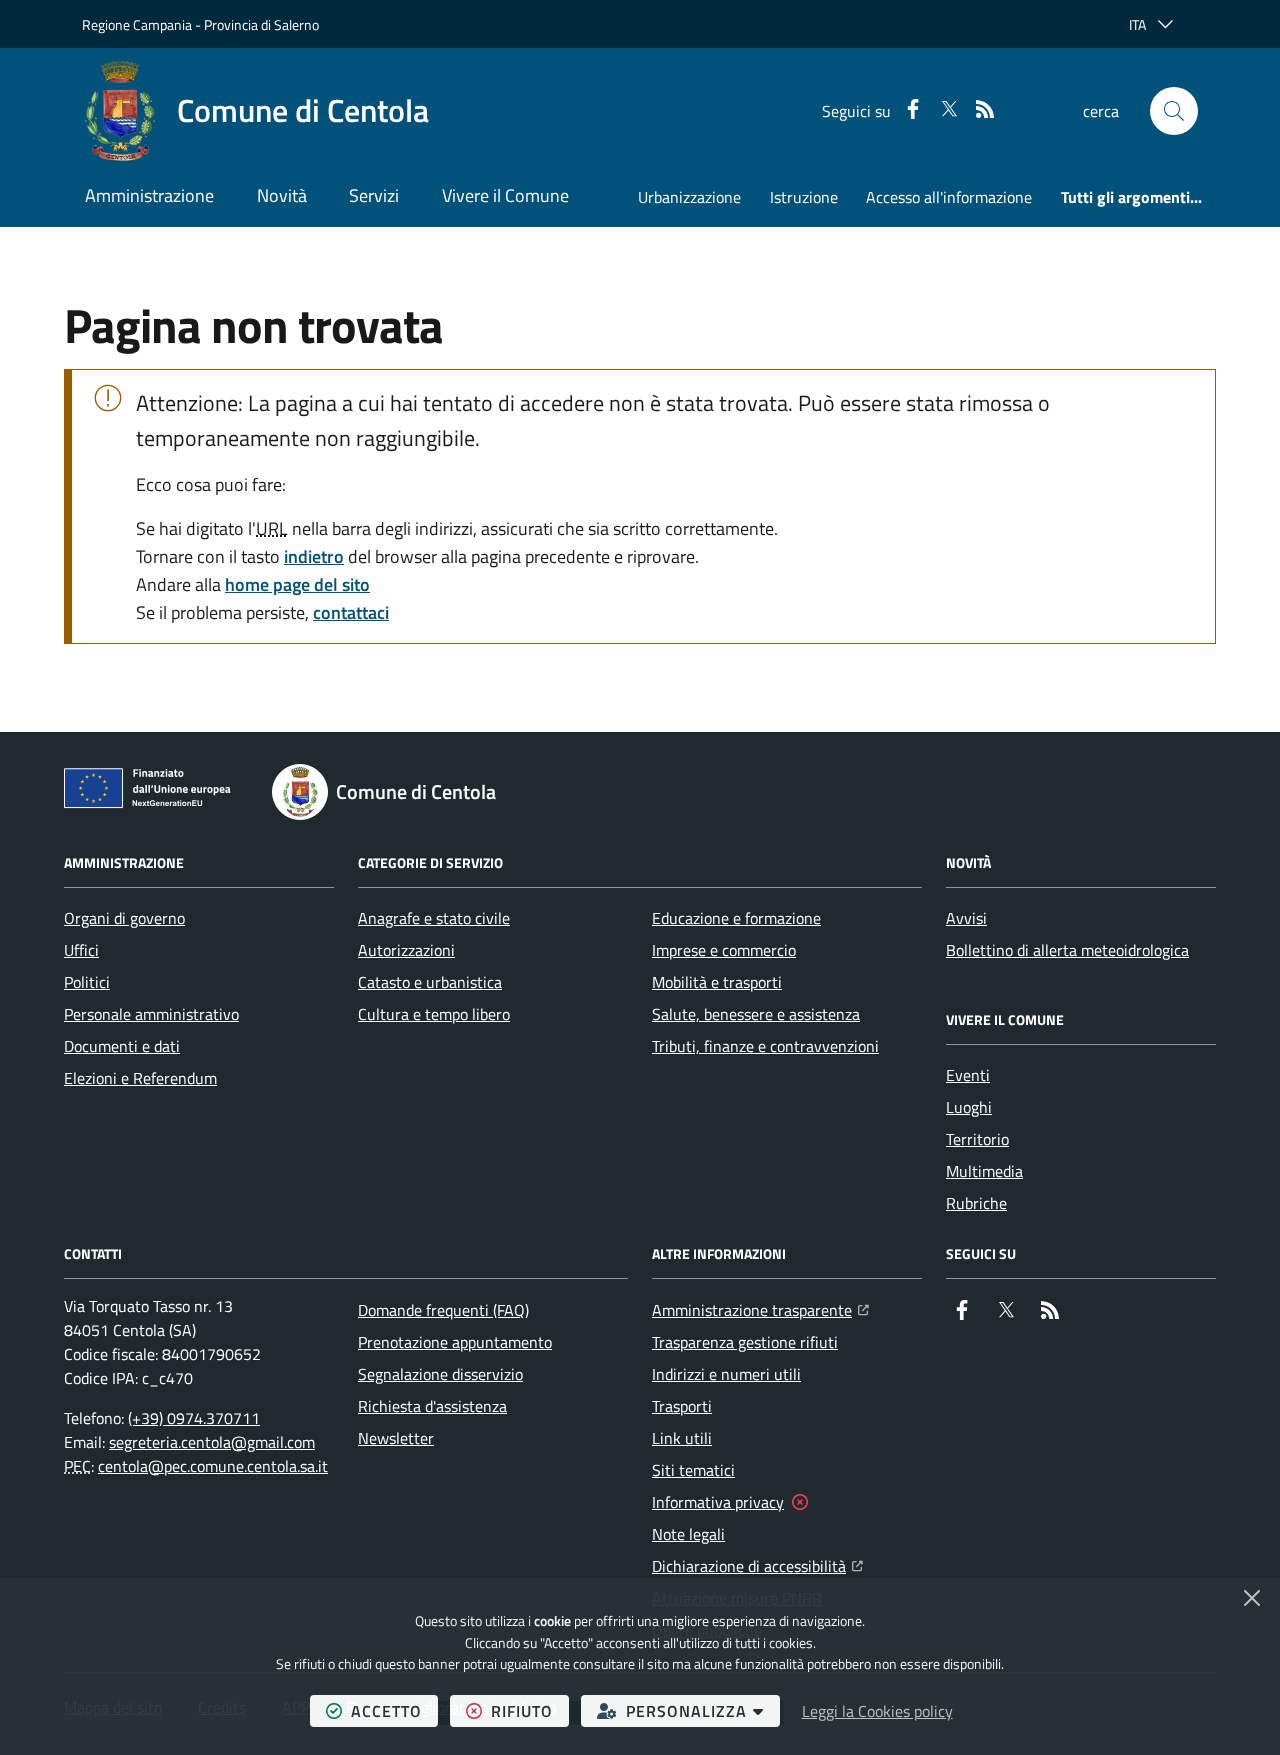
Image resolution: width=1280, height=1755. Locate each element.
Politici (87, 982)
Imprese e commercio (724, 950)
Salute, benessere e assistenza (756, 1014)
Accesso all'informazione (949, 197)
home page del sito (297, 584)
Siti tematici (693, 1470)
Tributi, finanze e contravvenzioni (765, 1046)
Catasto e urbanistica (430, 982)
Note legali (688, 1534)
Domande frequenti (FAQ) (443, 1310)
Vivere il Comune (505, 195)
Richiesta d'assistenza (432, 1406)
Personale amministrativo (151, 1014)
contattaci (351, 612)
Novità (282, 195)
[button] (1174, 111)
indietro (314, 556)
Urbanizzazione (689, 197)
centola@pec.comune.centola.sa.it (213, 1466)
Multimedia (984, 1171)
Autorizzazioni (406, 950)
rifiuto (530, 1710)
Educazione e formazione (736, 918)
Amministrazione (149, 195)
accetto (394, 1710)
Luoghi (969, 1107)
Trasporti (682, 1406)
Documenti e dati (122, 1046)
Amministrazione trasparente (760, 1309)
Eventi (968, 1075)
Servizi (374, 195)
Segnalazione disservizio (440, 1374)
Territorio (977, 1139)
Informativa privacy (718, 1502)
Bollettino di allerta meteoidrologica (1067, 950)
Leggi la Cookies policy (877, 1711)
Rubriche (976, 1203)
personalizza (703, 1710)
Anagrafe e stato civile (434, 918)
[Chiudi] (1252, 1598)
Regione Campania (137, 24)
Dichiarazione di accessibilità (757, 1565)
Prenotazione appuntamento (455, 1342)
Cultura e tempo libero (434, 1014)
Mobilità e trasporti (717, 982)
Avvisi (966, 918)
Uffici (81, 950)
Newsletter (396, 1438)
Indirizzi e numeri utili (726, 1374)
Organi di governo (124, 918)
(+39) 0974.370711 (194, 1418)
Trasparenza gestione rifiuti (745, 1342)
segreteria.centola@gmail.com (212, 1442)
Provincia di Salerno (261, 24)
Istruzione (804, 197)
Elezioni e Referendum (140, 1078)
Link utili (682, 1438)
